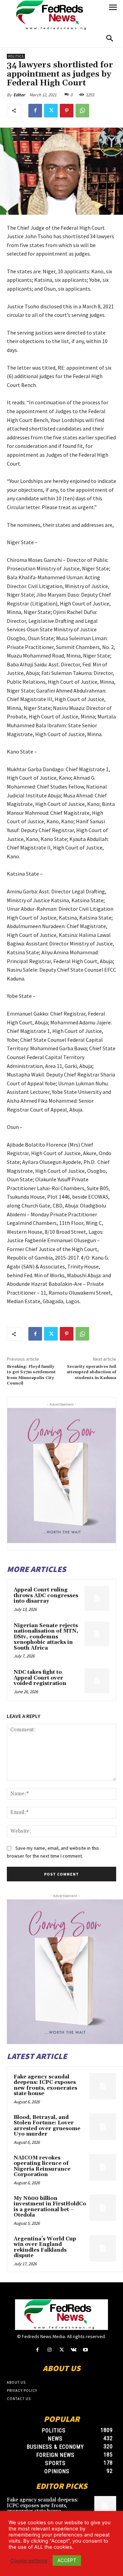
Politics (16, 56)
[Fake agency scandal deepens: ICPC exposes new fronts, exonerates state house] (103, 2086)
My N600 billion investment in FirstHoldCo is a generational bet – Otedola (50, 2207)
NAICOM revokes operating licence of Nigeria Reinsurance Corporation (42, 2166)
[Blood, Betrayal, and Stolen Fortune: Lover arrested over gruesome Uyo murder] (103, 2127)
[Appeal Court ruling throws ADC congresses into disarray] (97, 1598)
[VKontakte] (74, 2350)
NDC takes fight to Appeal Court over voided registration (40, 1678)
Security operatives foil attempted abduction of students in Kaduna (91, 1372)
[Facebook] (35, 111)
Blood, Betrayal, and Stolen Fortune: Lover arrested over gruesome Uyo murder (47, 2126)
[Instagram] (49, 2350)
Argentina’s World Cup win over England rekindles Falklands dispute (45, 2247)
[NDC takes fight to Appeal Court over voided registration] (97, 1681)
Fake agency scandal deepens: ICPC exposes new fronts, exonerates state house (45, 2085)
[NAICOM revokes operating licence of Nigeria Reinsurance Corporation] (103, 2167)
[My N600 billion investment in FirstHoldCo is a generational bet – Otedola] (103, 2208)
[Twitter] (51, 111)
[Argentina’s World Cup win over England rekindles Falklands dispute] (103, 2248)
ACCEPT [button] (67, 2560)
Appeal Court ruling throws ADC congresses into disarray (46, 1595)
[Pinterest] (67, 111)
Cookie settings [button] (29, 2561)
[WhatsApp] (82, 111)
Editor (19, 95)
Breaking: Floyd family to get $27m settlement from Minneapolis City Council (31, 1375)
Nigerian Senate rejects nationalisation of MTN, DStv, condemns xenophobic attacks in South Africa (46, 1637)
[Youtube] (86, 2350)
